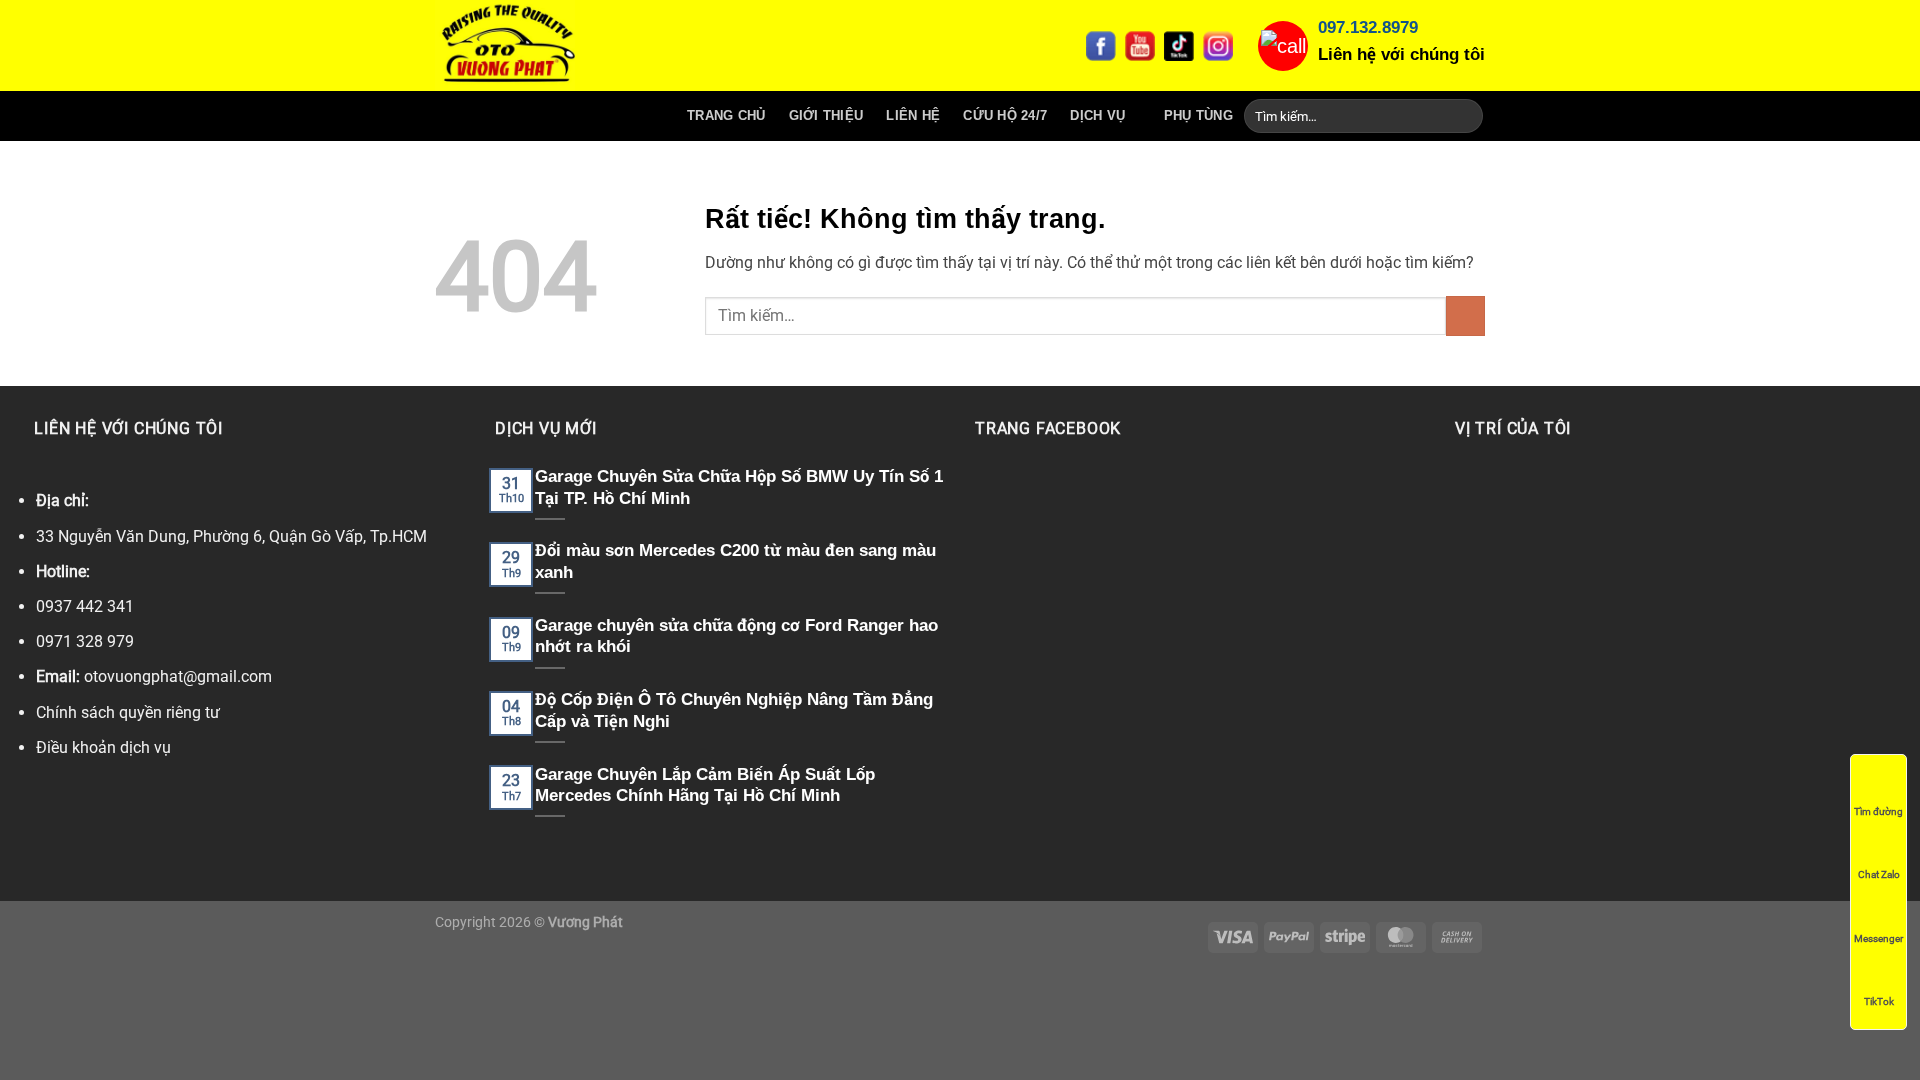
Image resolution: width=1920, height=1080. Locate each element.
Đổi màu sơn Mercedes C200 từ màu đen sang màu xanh (735, 561)
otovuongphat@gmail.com (178, 676)
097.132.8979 (1368, 27)
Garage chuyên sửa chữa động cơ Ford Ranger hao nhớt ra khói (736, 636)
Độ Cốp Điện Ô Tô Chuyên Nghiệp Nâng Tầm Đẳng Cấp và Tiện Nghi (734, 710)
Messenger (1878, 938)
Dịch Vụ (1097, 115)
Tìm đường (1878, 811)
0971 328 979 (85, 641)
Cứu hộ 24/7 (1005, 115)
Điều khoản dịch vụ (103, 747)
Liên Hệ (913, 115)
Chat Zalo (1879, 874)
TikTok (1879, 1001)
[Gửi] (1464, 116)
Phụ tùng (1198, 115)
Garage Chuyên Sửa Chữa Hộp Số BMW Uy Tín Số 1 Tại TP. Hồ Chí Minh (739, 487)
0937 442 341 (85, 606)
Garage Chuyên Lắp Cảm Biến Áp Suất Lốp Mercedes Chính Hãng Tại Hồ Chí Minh (705, 785)
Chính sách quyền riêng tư (128, 712)
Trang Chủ (726, 115)
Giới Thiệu (826, 115)
